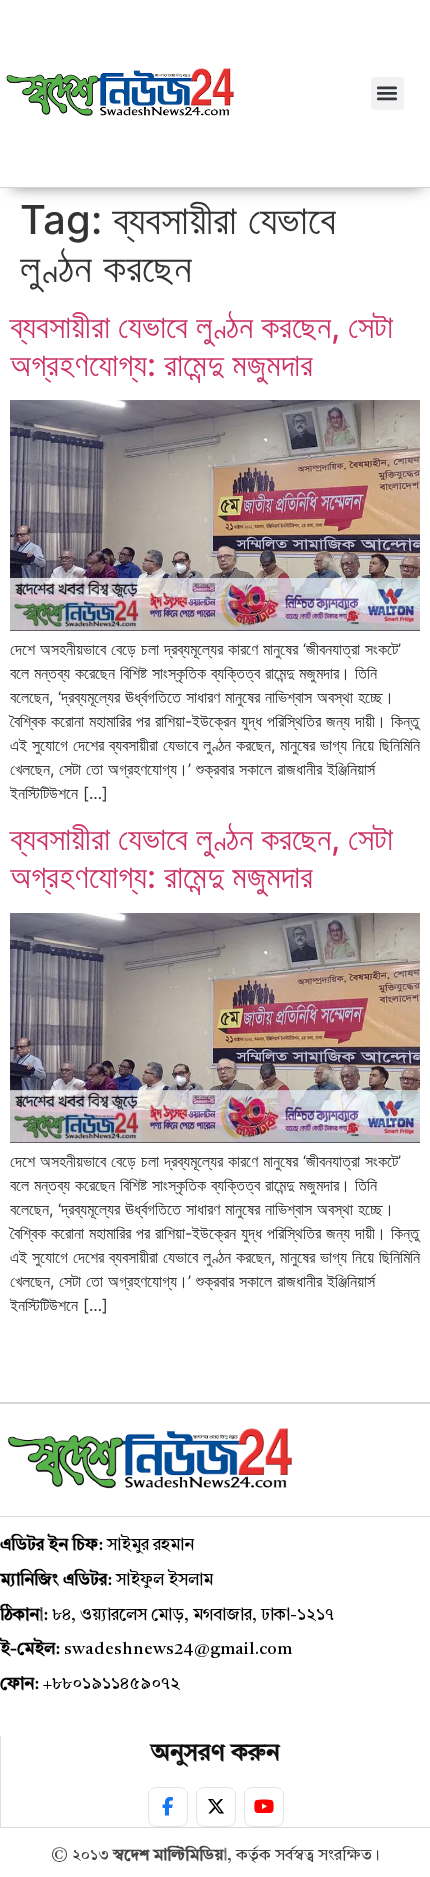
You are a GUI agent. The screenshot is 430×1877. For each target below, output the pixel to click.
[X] (216, 1807)
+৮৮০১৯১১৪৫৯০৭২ (111, 1684)
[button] (387, 93)
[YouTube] (264, 1807)
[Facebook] (168, 1807)
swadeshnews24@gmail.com (178, 1649)
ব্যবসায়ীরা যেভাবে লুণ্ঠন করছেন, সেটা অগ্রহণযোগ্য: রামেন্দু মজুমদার (201, 345)
